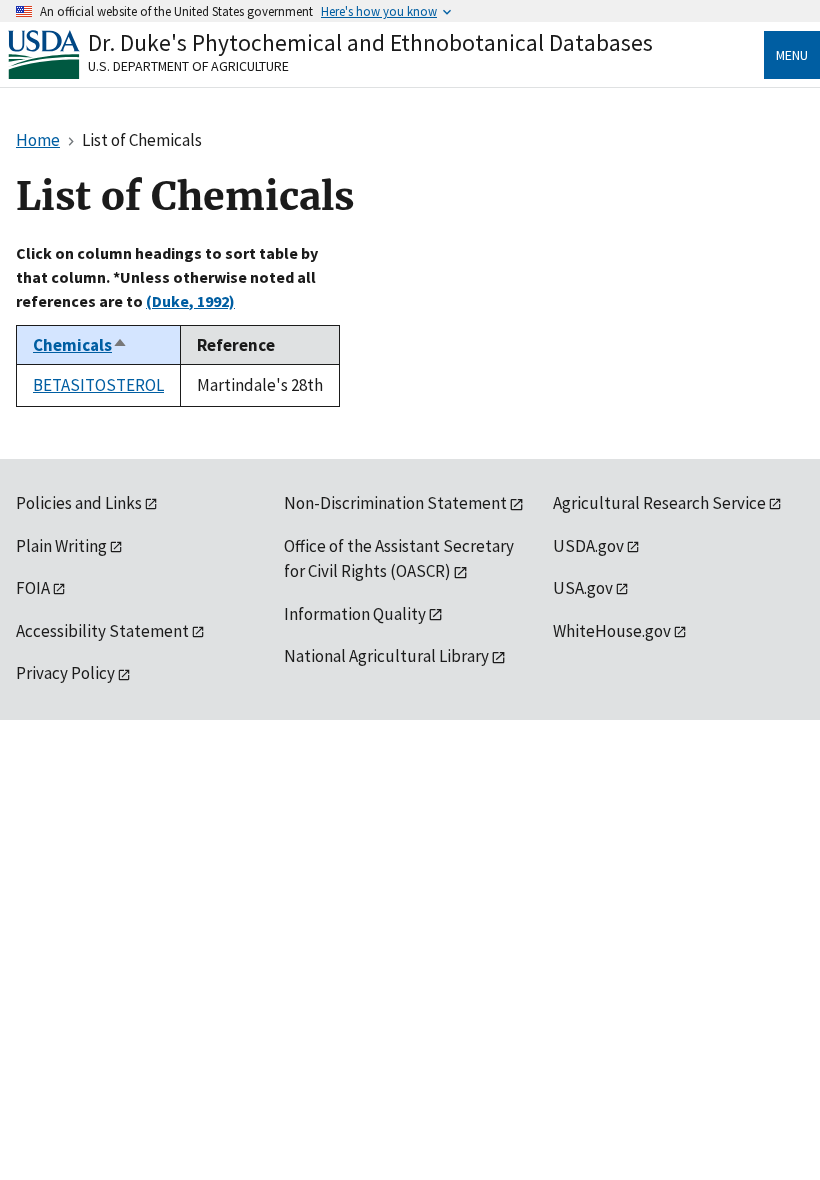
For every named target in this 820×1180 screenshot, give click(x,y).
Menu (792, 55)
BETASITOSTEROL (98, 385)
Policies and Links (79, 503)
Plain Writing (61, 546)
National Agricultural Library (386, 656)
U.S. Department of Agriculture (188, 66)
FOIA (33, 588)
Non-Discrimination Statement (395, 503)
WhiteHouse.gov (612, 631)
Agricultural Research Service (659, 503)
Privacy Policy (65, 673)
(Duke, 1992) (190, 301)
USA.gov (583, 588)
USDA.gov (588, 546)
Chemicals (80, 345)
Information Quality (355, 614)
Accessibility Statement (102, 631)
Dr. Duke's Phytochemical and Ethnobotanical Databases (370, 42)
